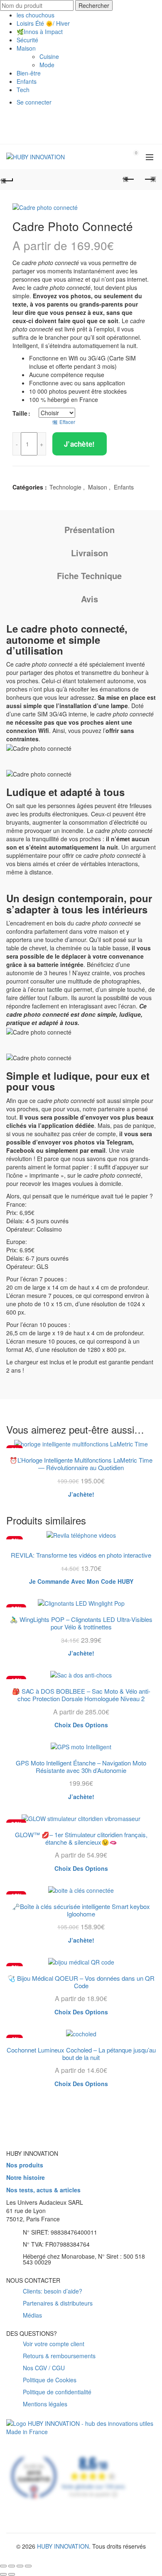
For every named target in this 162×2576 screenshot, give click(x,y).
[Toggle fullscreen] (20, 2566)
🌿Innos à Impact (40, 32)
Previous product (129, 180)
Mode (47, 65)
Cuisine (49, 56)
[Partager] (12, 2566)
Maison (26, 48)
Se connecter (34, 102)
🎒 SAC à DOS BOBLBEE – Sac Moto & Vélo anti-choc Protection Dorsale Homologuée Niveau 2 (81, 1695)
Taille (20, 413)
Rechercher (94, 5)
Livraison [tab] (90, 553)
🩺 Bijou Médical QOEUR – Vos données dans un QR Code (81, 1982)
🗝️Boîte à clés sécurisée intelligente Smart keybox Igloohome (81, 1910)
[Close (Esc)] (3, 2566)
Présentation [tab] (90, 530)
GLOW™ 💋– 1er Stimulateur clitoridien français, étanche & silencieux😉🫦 (81, 1838)
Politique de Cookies (50, 2380)
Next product (150, 180)
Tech (23, 90)
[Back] (12, 180)
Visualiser (148, 1446)
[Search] (113, 157)
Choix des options (81, 1725)
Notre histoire (26, 2178)
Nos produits (25, 2165)
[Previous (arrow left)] (3, 2574)
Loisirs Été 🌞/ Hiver (43, 23)
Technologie (65, 487)
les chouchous (36, 15)
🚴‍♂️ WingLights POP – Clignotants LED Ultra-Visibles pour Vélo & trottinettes (81, 1623)
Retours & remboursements (59, 2356)
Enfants (27, 81)
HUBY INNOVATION (63, 2546)
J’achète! (80, 444)
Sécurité (27, 40)
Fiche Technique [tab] (89, 576)
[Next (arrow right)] (12, 2574)
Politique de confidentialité (57, 2392)
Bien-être (29, 73)
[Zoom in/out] (28, 2566)
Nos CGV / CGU (44, 2368)
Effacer (67, 422)
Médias (32, 2315)
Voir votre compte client (54, 2344)
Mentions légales (45, 2404)
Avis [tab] (90, 599)
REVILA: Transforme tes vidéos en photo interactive (81, 1555)
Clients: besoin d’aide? (53, 2291)
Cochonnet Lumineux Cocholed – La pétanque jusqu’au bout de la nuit (81, 2054)
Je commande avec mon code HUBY (81, 1581)
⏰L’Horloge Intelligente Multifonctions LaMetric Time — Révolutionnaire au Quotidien (81, 1464)
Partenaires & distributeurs (58, 2303)
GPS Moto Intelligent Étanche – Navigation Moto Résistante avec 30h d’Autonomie (81, 1767)
